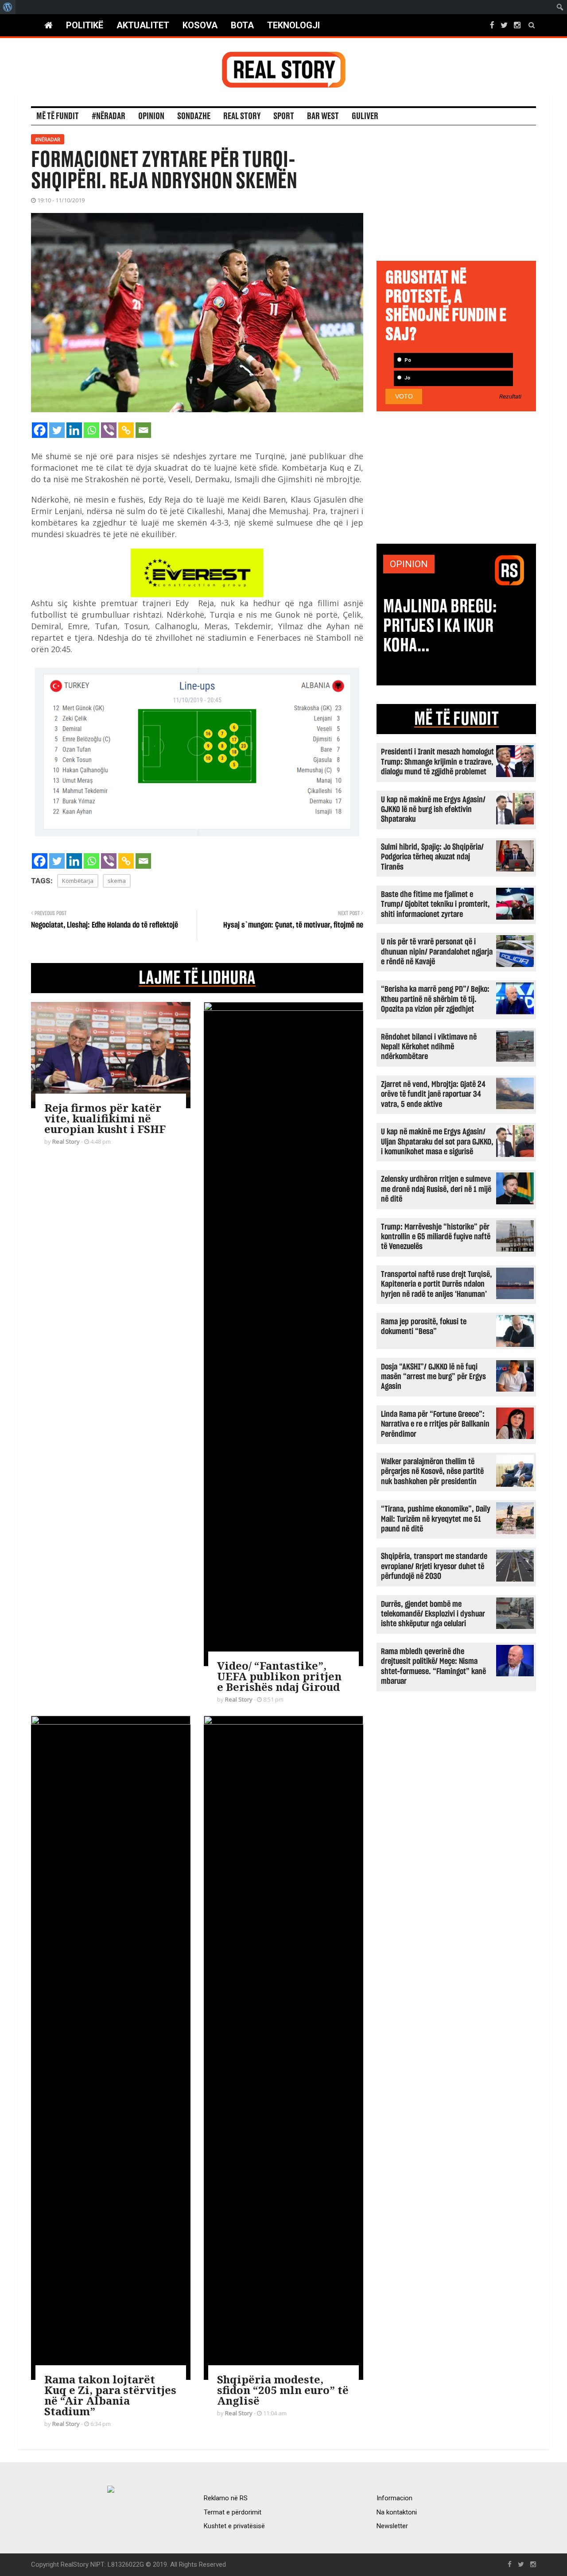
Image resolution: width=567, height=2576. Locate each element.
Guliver (365, 116)
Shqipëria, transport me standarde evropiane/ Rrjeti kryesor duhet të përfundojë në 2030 (434, 1566)
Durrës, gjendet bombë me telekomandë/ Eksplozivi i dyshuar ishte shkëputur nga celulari (433, 1614)
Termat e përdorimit (233, 2512)
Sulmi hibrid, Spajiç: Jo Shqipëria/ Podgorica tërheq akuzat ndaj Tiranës (432, 857)
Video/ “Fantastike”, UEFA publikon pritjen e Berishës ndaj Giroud (279, 1676)
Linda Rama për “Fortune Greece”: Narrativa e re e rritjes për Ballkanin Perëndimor (435, 1424)
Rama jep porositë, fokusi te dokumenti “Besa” (424, 1327)
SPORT (284, 116)
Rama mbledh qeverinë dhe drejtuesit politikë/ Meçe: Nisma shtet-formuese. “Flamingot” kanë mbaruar (433, 1667)
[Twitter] (57, 430)
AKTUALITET (143, 25)
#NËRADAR (48, 139)
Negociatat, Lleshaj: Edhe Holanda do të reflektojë (105, 925)
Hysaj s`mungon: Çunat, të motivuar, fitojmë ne (293, 925)
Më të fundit (58, 116)
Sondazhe (194, 116)
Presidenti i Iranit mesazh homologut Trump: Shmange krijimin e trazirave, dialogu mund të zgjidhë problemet (437, 762)
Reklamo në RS (226, 2498)
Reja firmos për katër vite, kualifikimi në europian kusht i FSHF (105, 1118)
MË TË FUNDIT (456, 719)
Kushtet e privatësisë (234, 2526)
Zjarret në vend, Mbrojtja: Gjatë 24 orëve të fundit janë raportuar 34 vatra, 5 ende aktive (433, 1095)
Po (407, 360)
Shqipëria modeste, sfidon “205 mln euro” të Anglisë (283, 2390)
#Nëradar (109, 116)
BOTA (242, 25)
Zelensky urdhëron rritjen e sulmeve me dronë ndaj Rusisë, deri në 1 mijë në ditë (436, 1189)
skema (117, 881)
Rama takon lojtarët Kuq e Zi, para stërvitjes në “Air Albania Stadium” (110, 2395)
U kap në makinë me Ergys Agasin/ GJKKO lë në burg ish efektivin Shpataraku (433, 810)
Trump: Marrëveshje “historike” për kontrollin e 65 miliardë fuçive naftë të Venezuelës (436, 1237)
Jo (407, 378)
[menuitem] (8, 7)
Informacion (394, 2498)
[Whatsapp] (91, 430)
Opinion (151, 116)
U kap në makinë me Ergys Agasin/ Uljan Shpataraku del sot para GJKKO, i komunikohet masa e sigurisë (437, 1142)
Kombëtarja (78, 881)
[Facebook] (40, 430)
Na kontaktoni (397, 2512)
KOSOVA (200, 25)
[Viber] (109, 430)
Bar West (323, 116)
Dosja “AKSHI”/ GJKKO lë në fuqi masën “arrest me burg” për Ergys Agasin (433, 1377)
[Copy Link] (126, 430)
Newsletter (392, 2526)
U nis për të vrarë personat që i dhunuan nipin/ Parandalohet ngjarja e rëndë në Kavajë (437, 952)
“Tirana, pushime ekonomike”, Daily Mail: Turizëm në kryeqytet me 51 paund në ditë (436, 1519)
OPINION (409, 564)
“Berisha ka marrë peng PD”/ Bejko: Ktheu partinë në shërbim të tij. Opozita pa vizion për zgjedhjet (435, 999)
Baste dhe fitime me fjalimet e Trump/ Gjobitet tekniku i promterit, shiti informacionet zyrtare (435, 905)
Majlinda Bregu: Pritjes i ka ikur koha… (440, 626)
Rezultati (510, 397)
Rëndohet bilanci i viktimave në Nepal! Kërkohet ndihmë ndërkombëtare (429, 1047)
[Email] (143, 430)
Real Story (242, 116)
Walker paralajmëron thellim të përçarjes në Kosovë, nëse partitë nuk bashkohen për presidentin (432, 1472)
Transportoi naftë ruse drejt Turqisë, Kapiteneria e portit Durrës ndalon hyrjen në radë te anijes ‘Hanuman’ (437, 1284)
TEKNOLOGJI (293, 25)
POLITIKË (85, 25)
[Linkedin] (74, 430)
